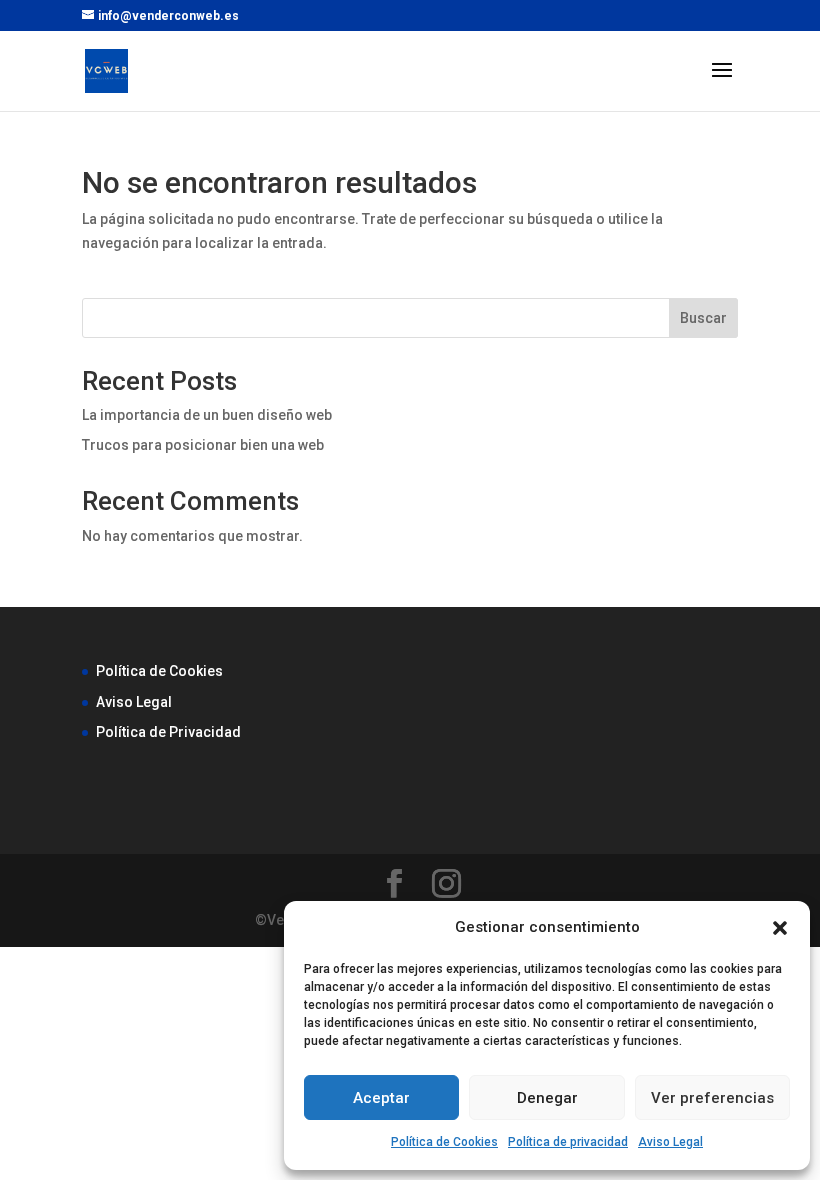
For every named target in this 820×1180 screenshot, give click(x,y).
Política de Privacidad (168, 732)
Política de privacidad (568, 1142)
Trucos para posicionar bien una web (203, 445)
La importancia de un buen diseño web (207, 415)
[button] (780, 928)
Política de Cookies (444, 1142)
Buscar (703, 318)
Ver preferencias (712, 1098)
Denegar (547, 1098)
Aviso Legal (670, 1142)
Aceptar (381, 1098)
